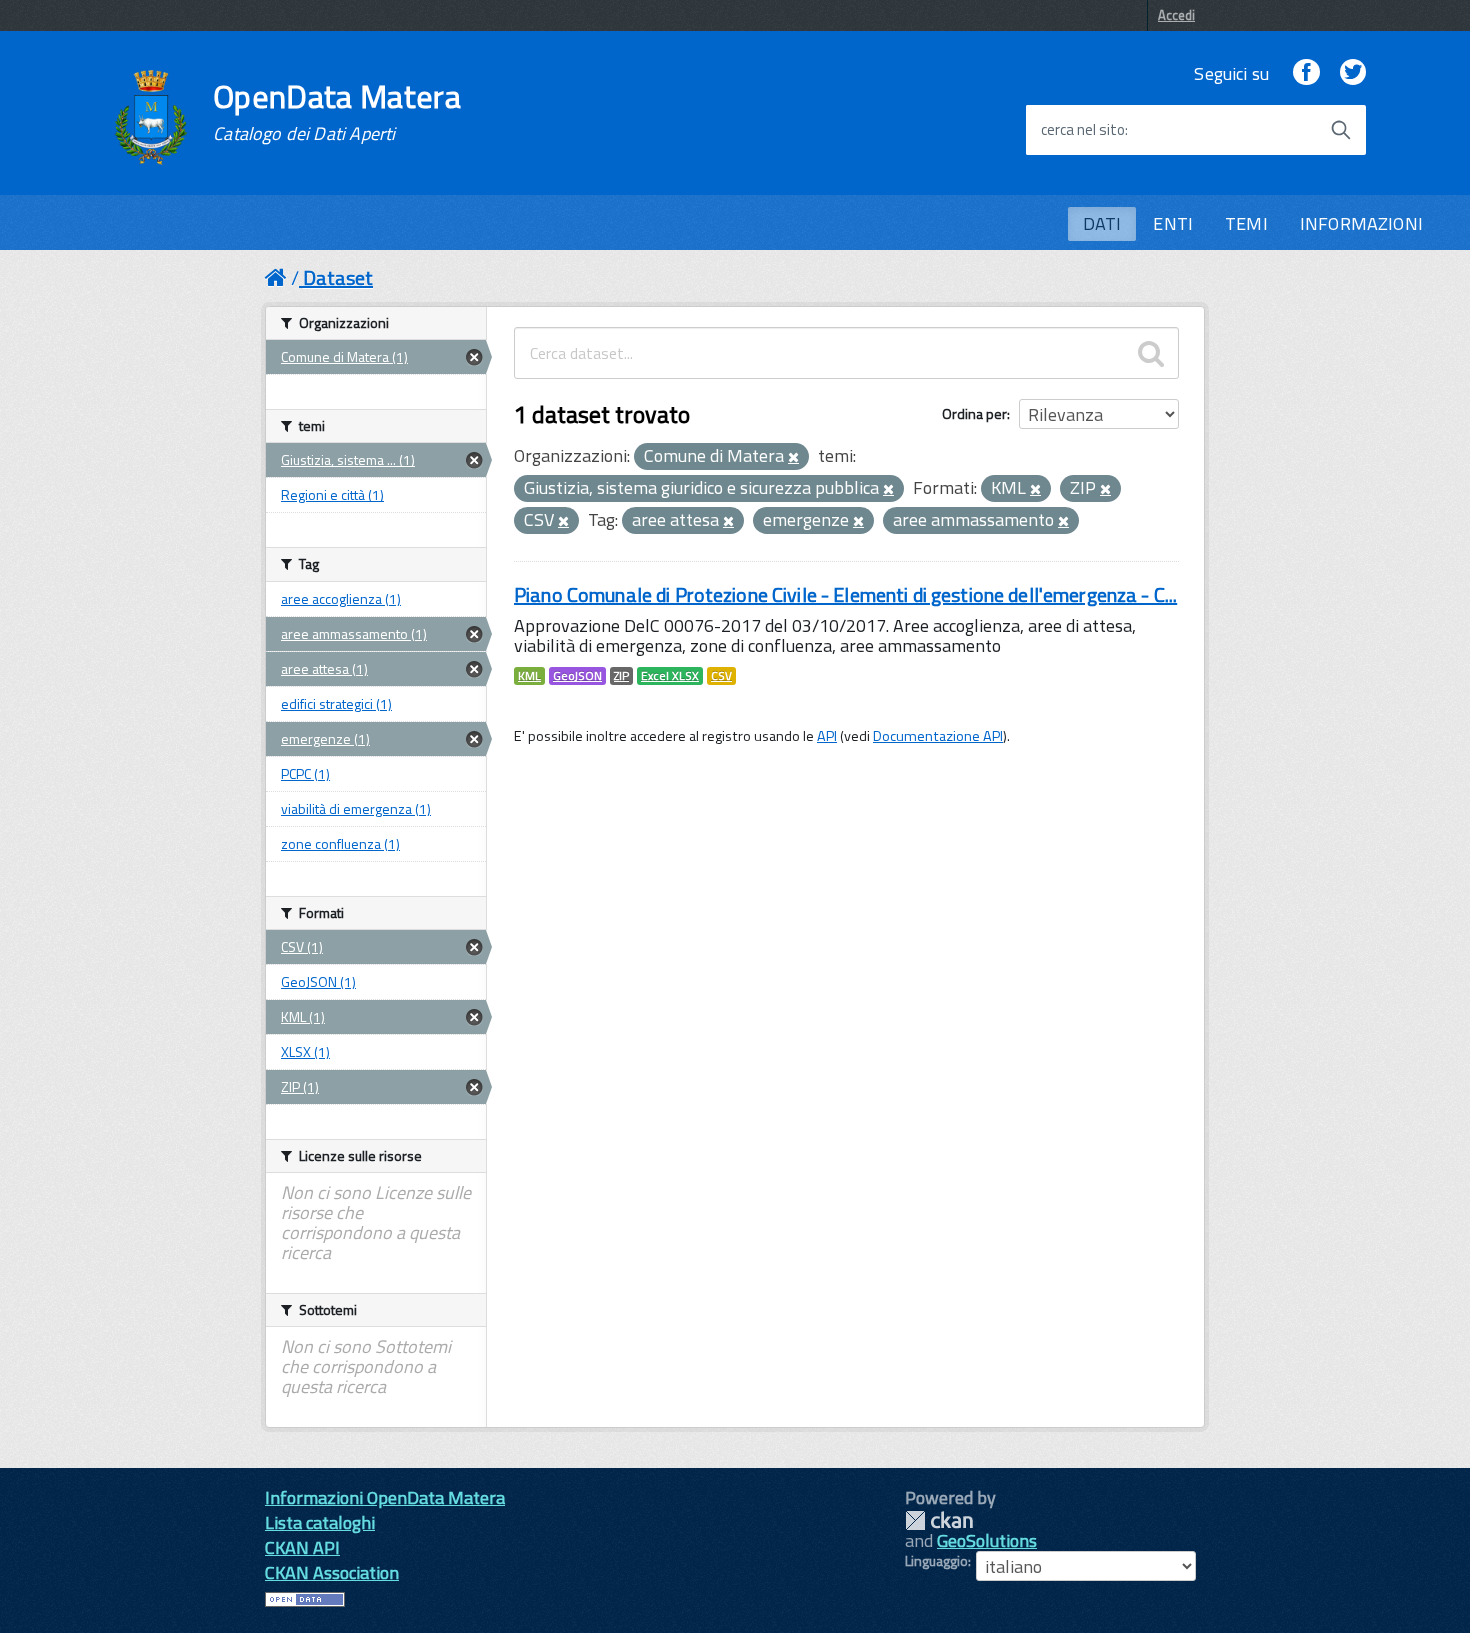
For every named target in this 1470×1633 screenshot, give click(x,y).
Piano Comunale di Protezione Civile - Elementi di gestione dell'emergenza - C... (845, 594)
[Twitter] (1353, 73)
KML (529, 676)
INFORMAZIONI (1361, 223)
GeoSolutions (987, 1540)
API (827, 736)
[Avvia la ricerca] (1341, 130)
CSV (721, 676)
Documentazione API (938, 736)
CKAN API (302, 1547)
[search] (1151, 353)
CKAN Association (332, 1572)
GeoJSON (577, 676)
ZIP (621, 676)
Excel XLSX (670, 676)
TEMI (1246, 223)
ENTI (1173, 223)
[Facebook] (1306, 73)
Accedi (1176, 15)
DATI (1102, 223)
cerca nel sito (1083, 130)
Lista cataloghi (320, 1522)
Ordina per (974, 413)
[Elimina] (793, 458)
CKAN (939, 1520)
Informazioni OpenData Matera (385, 1497)
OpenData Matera (337, 112)
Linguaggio (936, 1561)
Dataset (338, 277)
